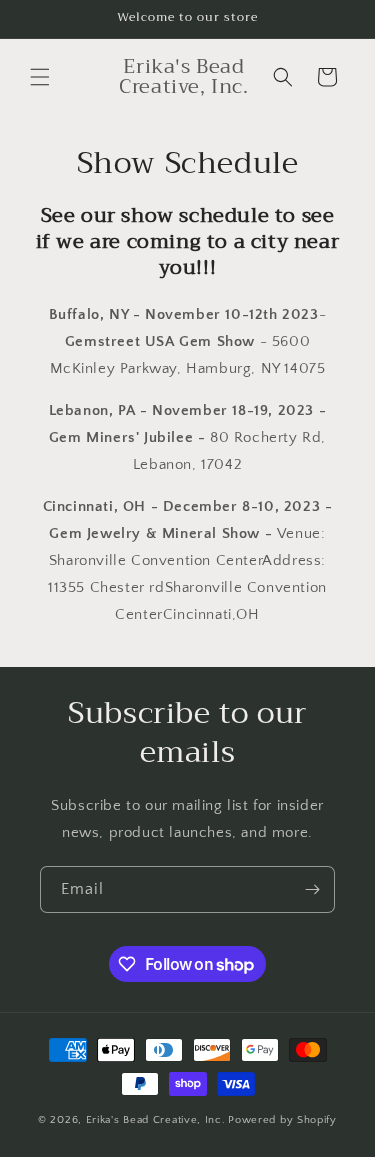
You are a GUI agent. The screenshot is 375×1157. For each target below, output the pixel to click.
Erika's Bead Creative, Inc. (156, 1120)
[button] (40, 77)
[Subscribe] (312, 889)
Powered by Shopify (282, 1120)
